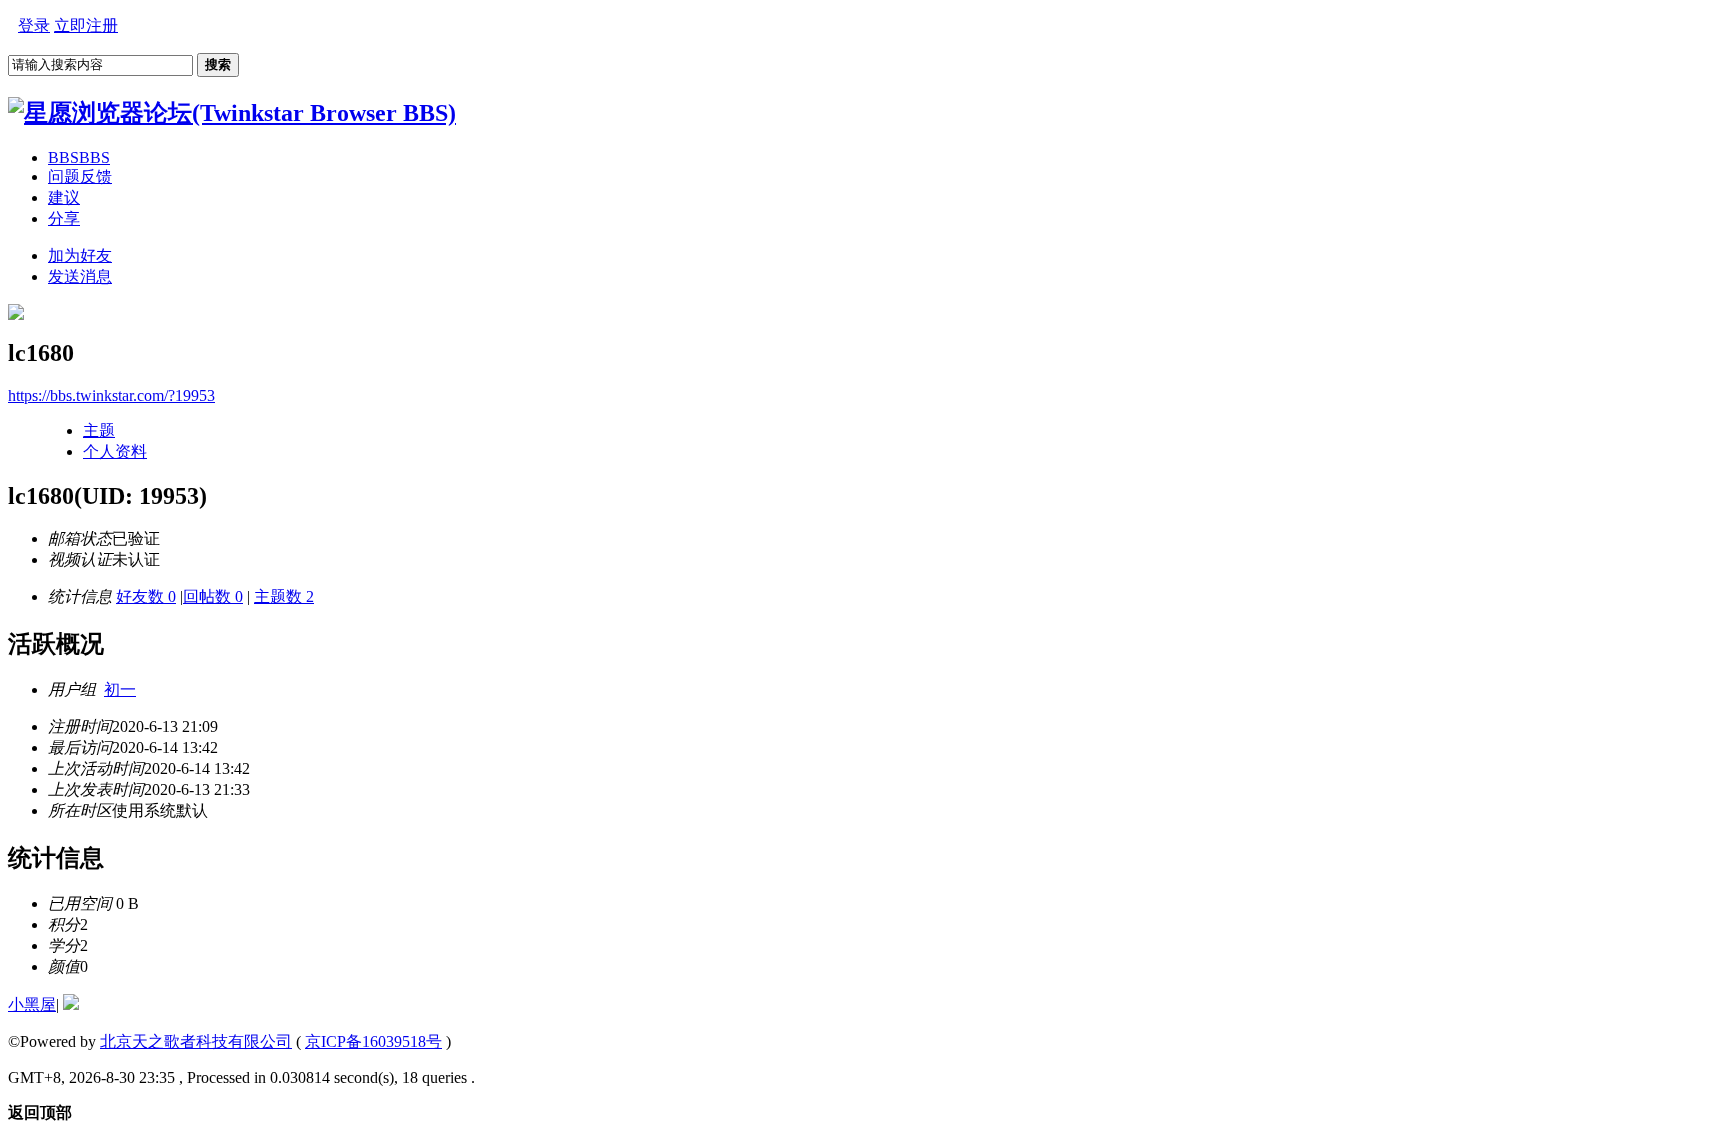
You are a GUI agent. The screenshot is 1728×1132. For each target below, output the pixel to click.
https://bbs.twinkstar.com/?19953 (111, 395)
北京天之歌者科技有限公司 (196, 1041)
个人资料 (115, 451)
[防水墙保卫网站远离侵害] (71, 1004)
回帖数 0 (213, 596)
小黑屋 (32, 1004)
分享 (64, 218)
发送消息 (80, 276)
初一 (120, 689)
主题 (99, 430)
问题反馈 (80, 176)
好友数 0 (146, 596)
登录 (34, 25)
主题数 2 (284, 596)
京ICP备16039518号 (373, 1041)
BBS (79, 157)
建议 (64, 197)
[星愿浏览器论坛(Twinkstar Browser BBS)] (232, 113)
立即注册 (86, 25)
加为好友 (80, 255)
